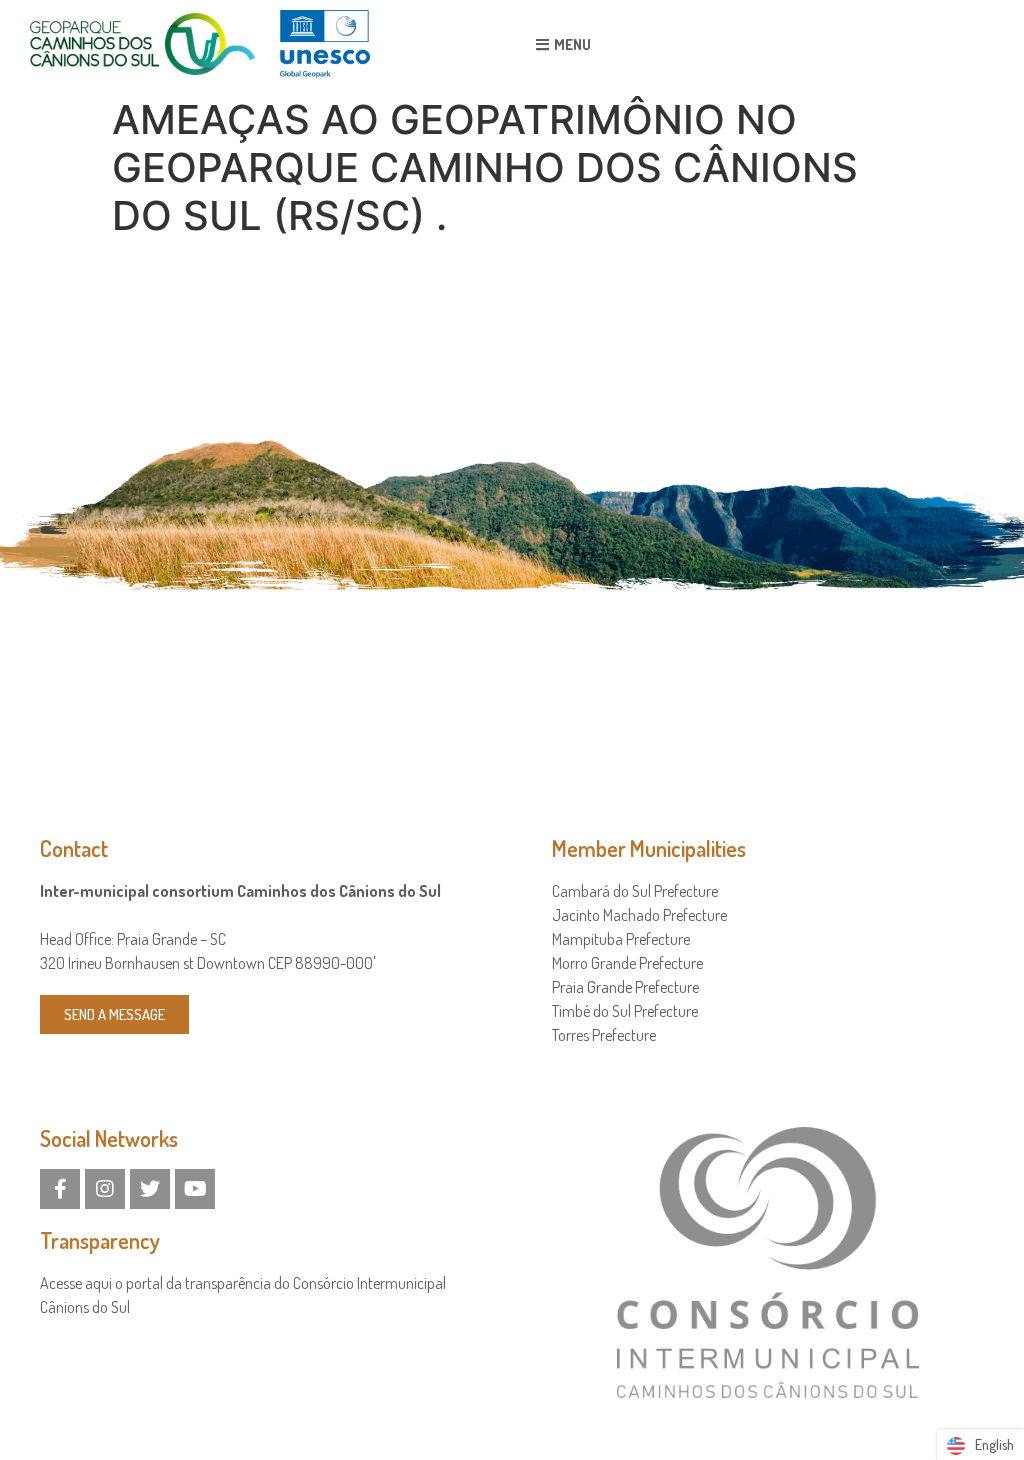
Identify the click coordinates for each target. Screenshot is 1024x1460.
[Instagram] (105, 1189)
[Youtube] (195, 1189)
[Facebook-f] (60, 1189)
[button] (563, 44)
